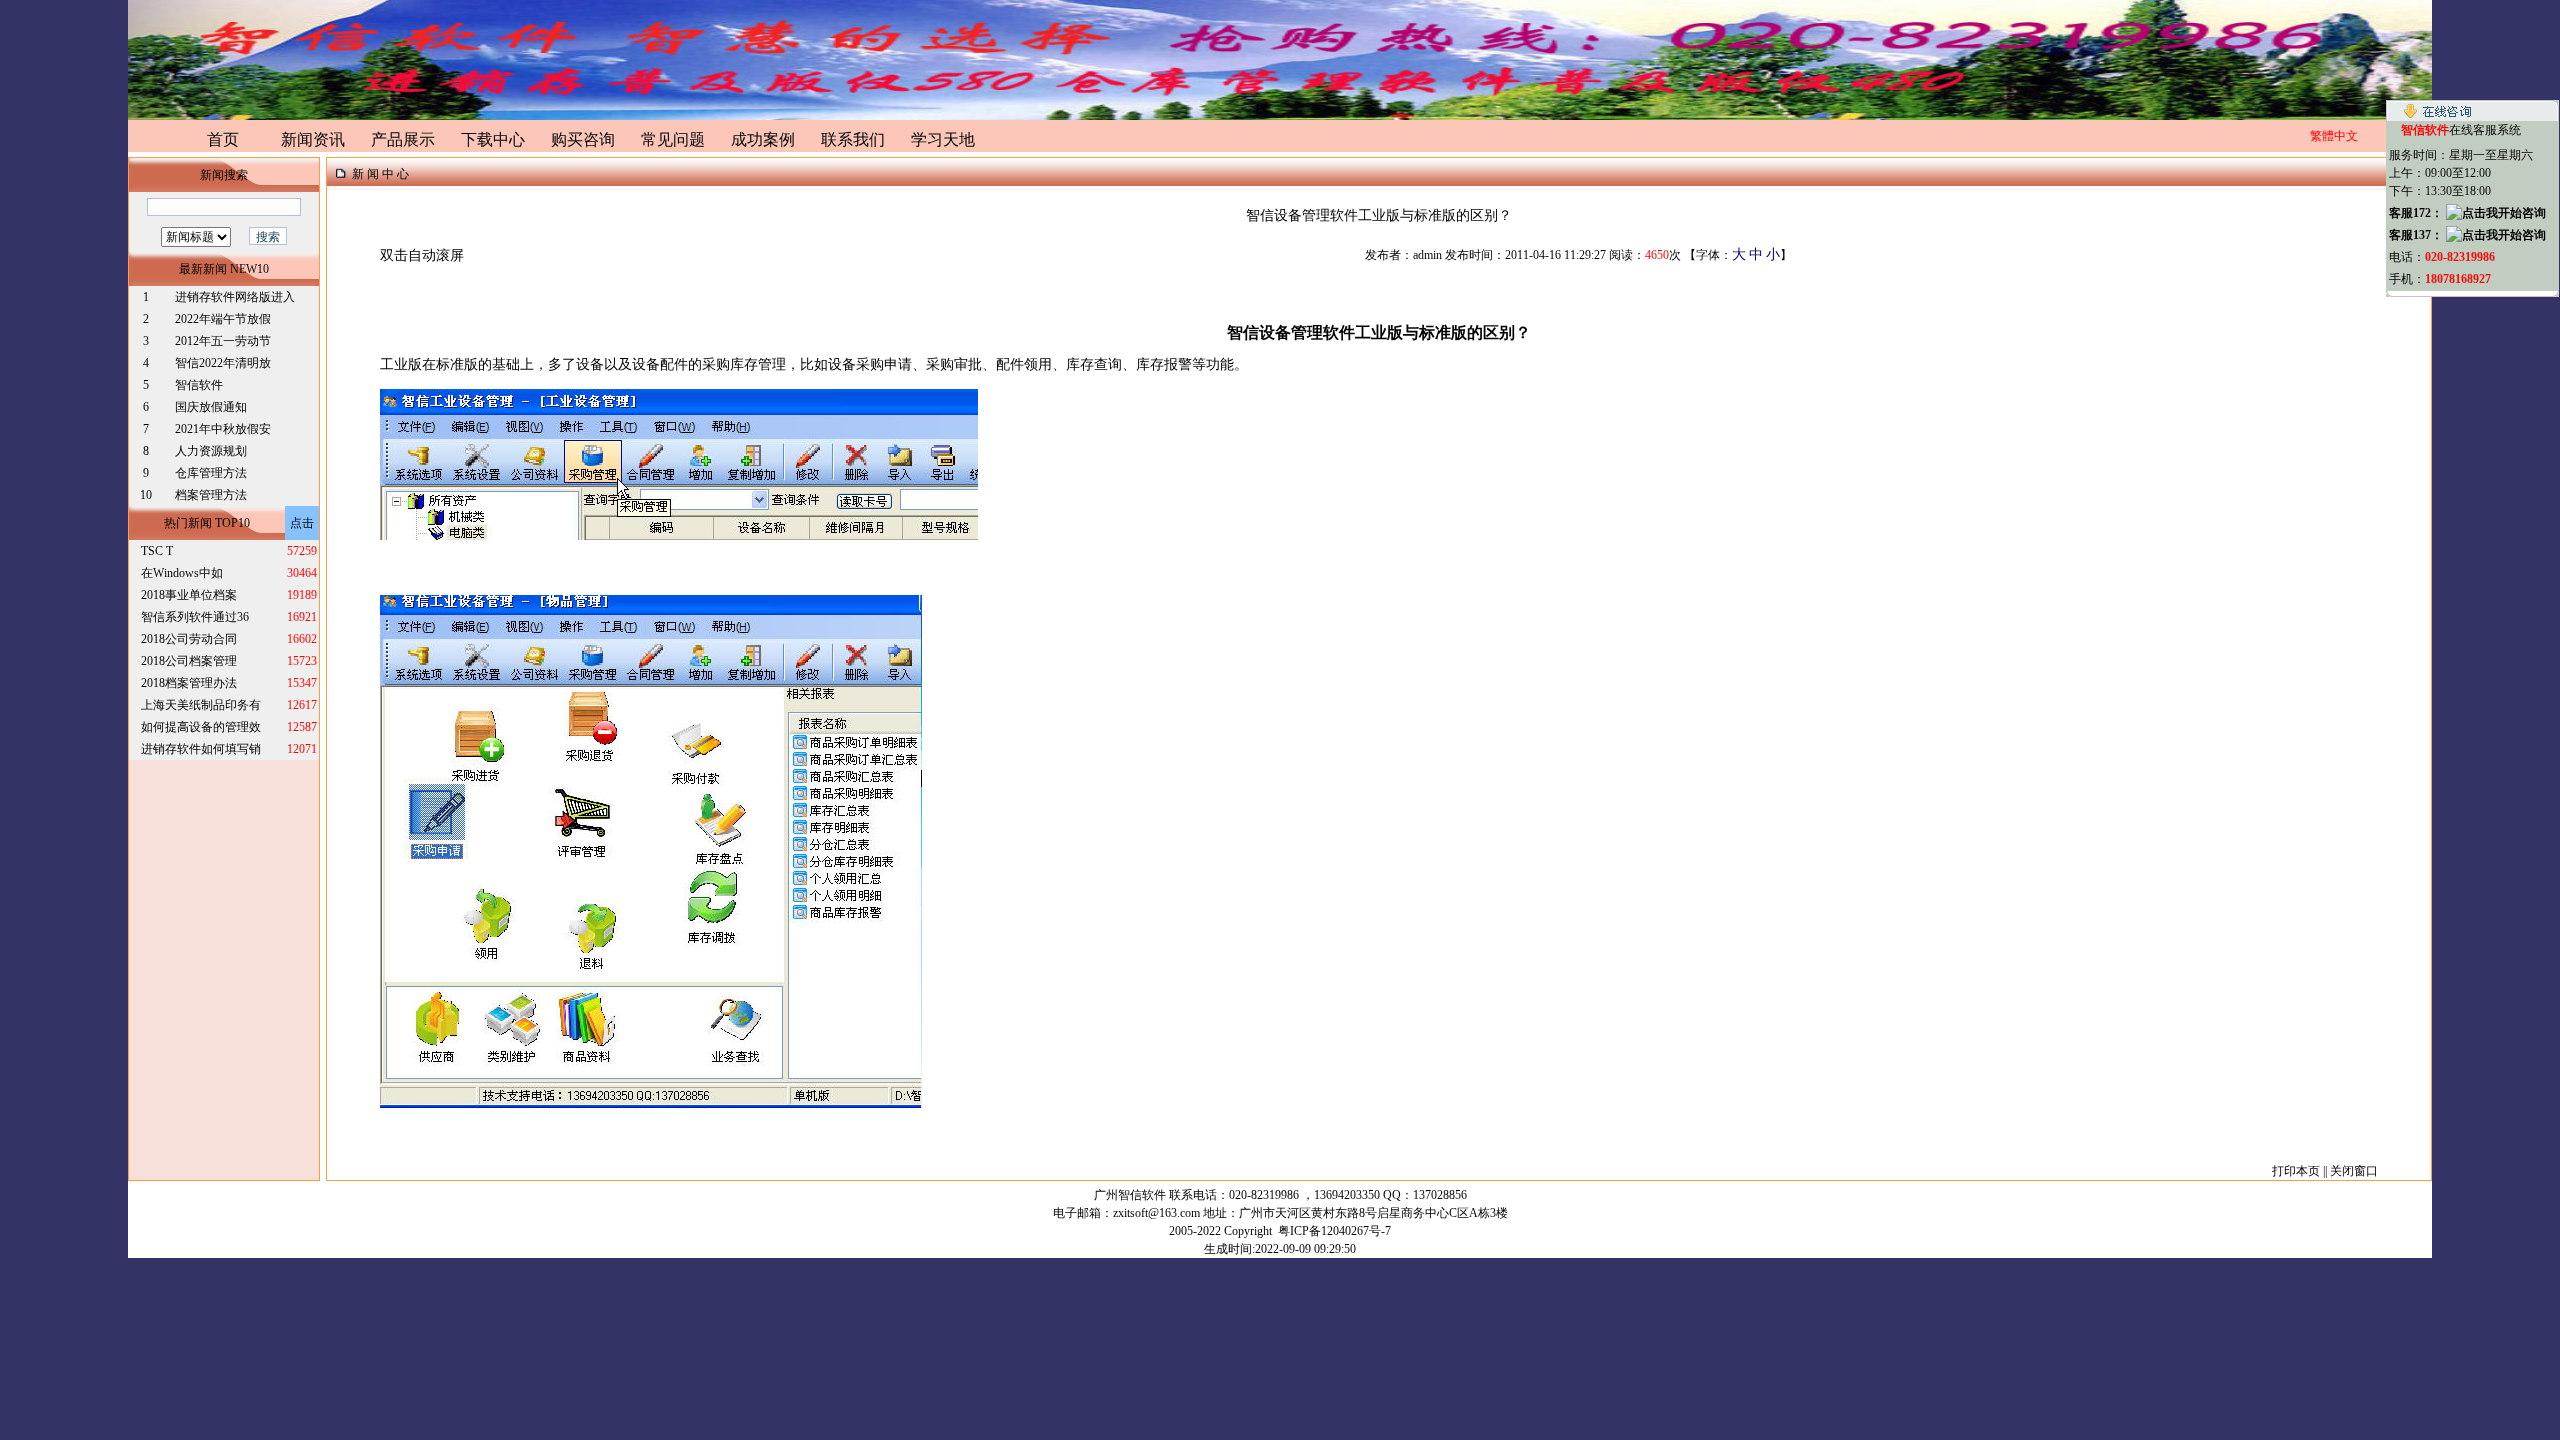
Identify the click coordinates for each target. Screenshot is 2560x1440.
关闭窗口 (2354, 1171)
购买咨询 (583, 139)
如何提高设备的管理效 (201, 727)
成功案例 (763, 139)
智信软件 (200, 385)
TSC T (157, 551)
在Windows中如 (182, 573)
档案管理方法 (211, 495)
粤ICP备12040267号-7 (1334, 1231)
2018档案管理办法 (189, 683)
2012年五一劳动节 (223, 341)
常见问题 (673, 139)
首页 (223, 139)
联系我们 (853, 139)
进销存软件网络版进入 (235, 297)
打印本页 (2296, 1171)
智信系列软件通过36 (195, 617)
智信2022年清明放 (223, 363)
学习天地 (943, 139)
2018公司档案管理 (189, 661)
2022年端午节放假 (223, 319)
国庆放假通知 (211, 407)
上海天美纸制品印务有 (201, 705)
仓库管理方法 (211, 473)
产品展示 (403, 139)
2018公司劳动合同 (189, 639)
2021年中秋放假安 (223, 429)
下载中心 (493, 139)
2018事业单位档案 (189, 595)
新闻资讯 (313, 139)
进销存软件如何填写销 (201, 749)
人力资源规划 (211, 451)
